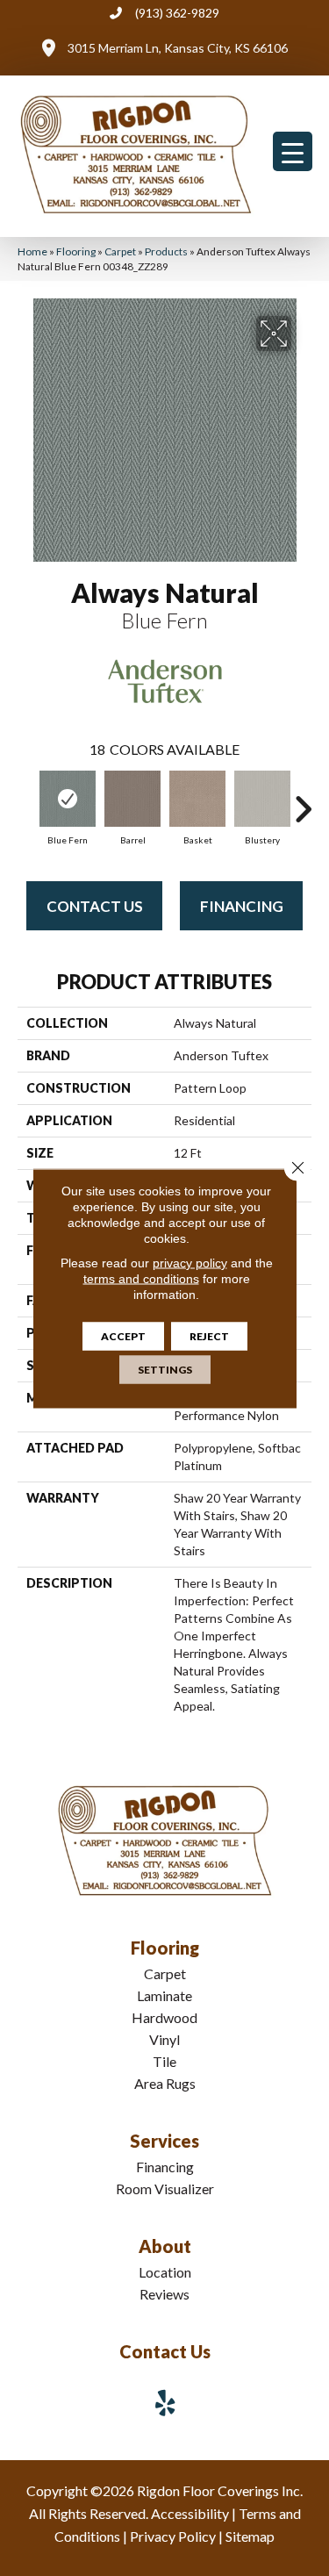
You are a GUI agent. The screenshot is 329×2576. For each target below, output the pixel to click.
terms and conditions (141, 1278)
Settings (165, 1369)
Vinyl (164, 2039)
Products (166, 251)
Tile (164, 2061)
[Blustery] (262, 799)
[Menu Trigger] (293, 151)
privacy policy (190, 1262)
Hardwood (164, 2017)
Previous (26, 800)
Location (165, 2272)
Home (32, 251)
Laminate (164, 1995)
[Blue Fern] (68, 799)
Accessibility (190, 2513)
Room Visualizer (165, 2189)
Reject (209, 1335)
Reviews (164, 2294)
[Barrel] (132, 799)
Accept (123, 1335)
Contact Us (95, 906)
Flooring (76, 251)
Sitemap (250, 2536)
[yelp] (166, 2403)
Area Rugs (165, 2083)
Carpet (120, 251)
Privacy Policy (173, 2536)
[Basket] (197, 799)
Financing (242, 906)
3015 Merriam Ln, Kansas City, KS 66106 (178, 48)
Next (303, 800)
